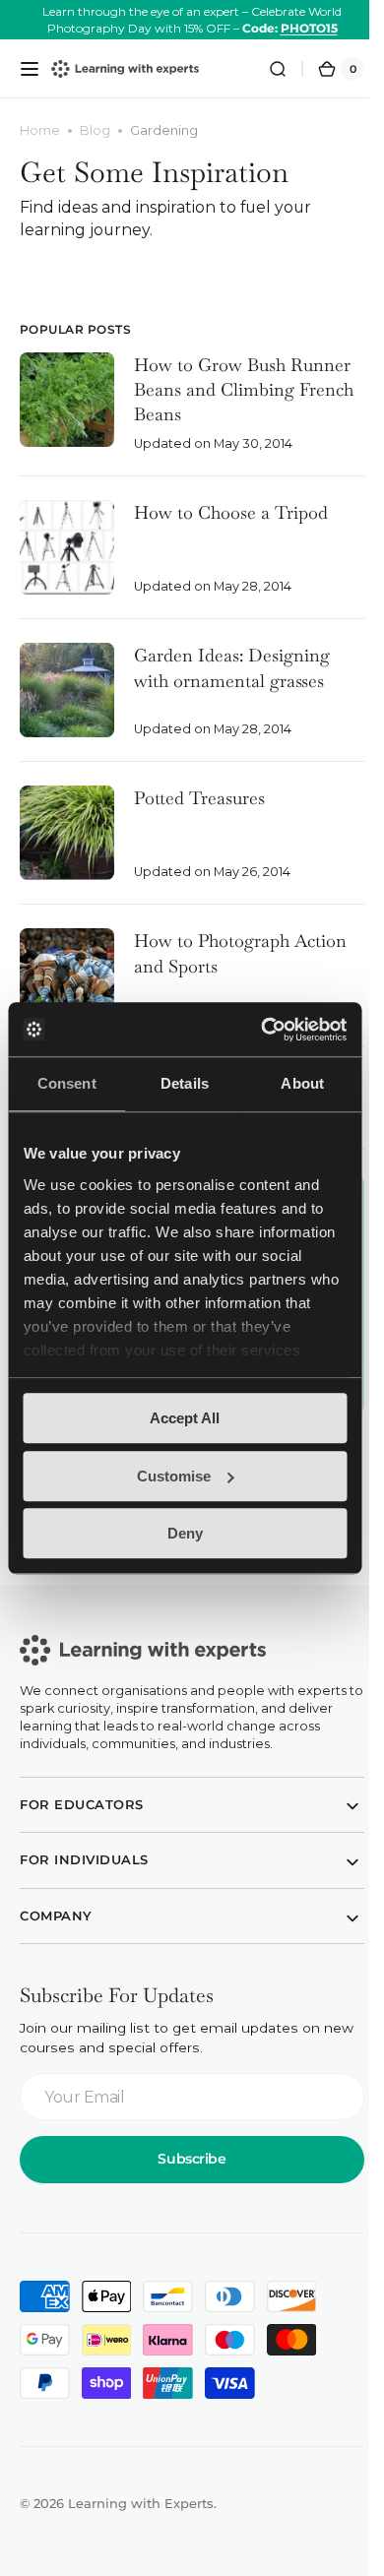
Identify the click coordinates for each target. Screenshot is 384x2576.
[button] (30, 69)
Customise (174, 1476)
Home (40, 130)
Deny (185, 1533)
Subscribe (185, 2178)
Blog (95, 130)
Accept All (185, 1418)
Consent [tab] (67, 1083)
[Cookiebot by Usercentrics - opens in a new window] (263, 1030)
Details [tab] (185, 1083)
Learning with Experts (141, 2522)
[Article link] (185, 414)
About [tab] (302, 1083)
